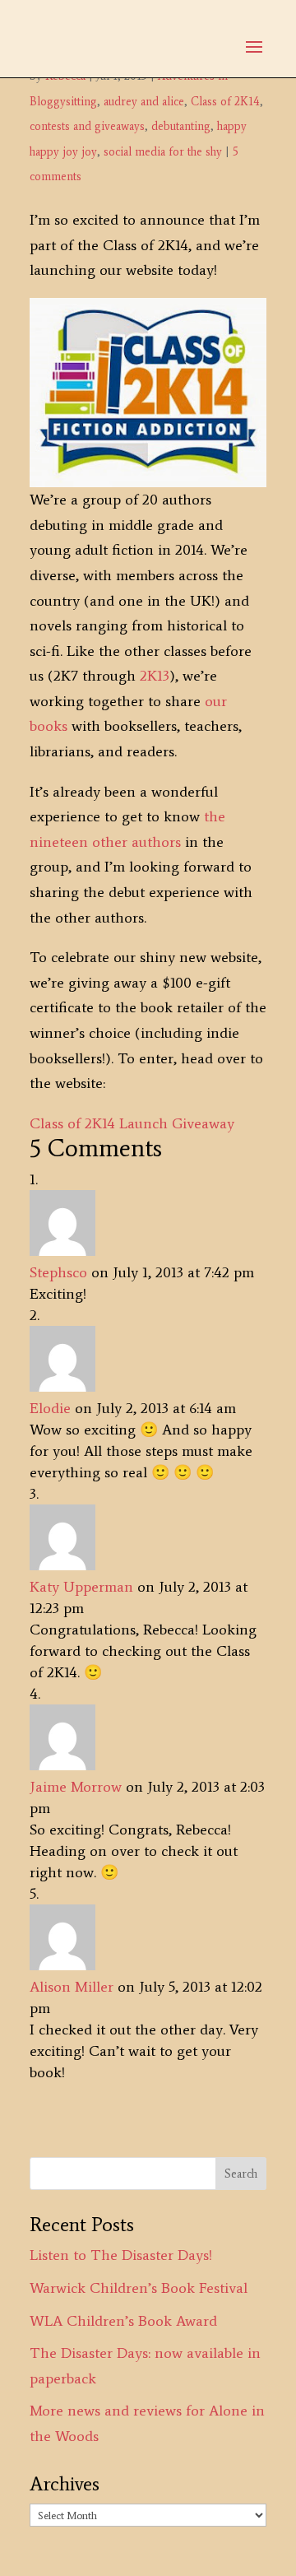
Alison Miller (72, 1987)
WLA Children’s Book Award (123, 2321)
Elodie (50, 1408)
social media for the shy (163, 152)
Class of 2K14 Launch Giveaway (132, 1123)
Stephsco (58, 1272)
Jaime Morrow (76, 1787)
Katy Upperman (81, 1587)
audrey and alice (144, 102)
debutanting (181, 126)
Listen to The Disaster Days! (121, 2255)
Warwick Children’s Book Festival (139, 2288)
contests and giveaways (87, 126)
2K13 (155, 676)
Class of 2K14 (225, 102)
